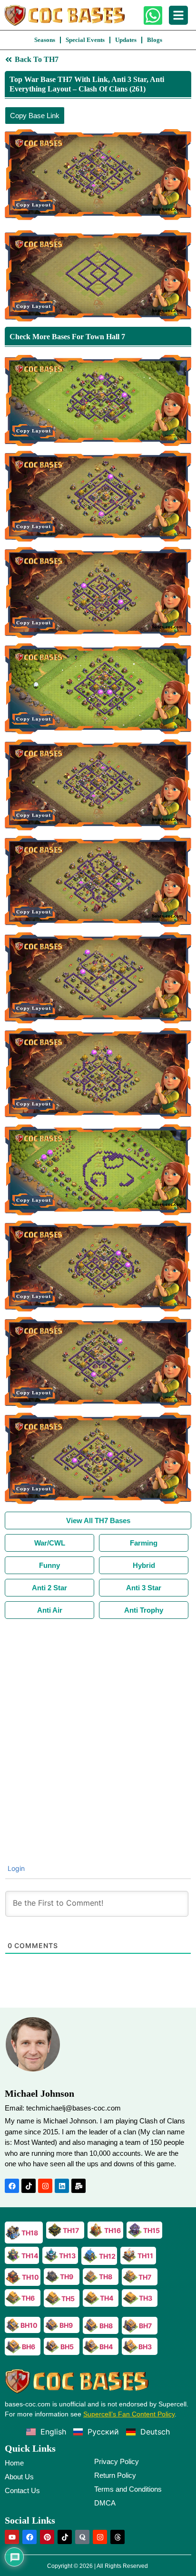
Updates (126, 40)
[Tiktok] (29, 2186)
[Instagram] (45, 2186)
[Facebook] (12, 2186)
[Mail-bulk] (78, 2186)
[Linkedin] (62, 2186)
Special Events (85, 40)
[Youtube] (12, 2537)
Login (15, 1868)
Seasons (45, 40)
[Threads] (118, 2537)
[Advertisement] (98, 1722)
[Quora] (82, 2537)
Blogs (155, 40)
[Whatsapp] (153, 15)
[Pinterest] (47, 2537)
